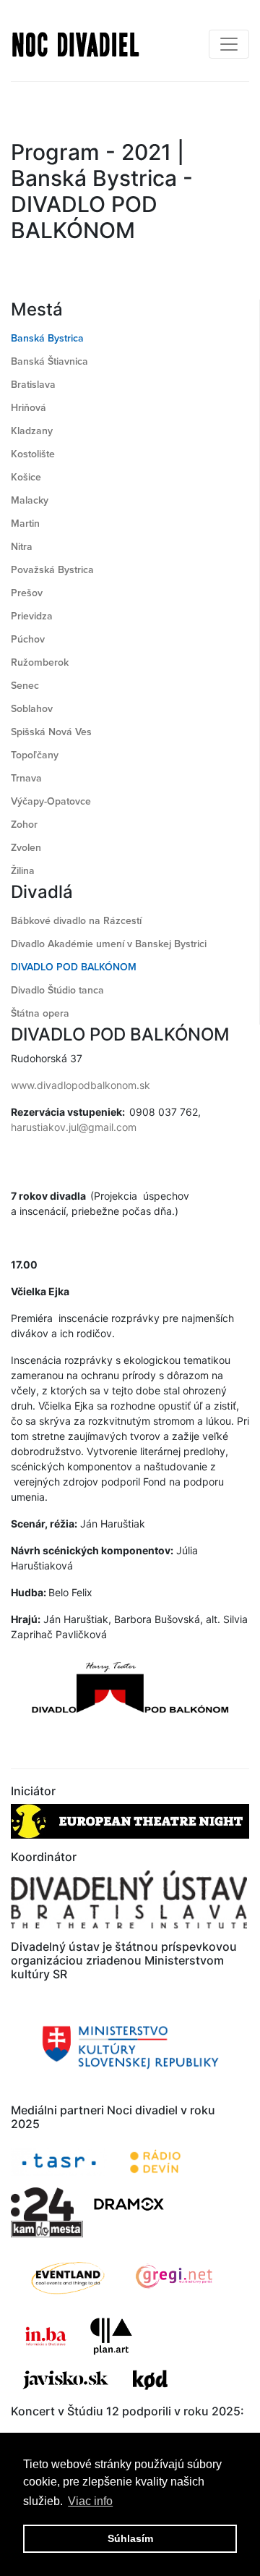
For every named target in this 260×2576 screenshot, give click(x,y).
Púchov (28, 639)
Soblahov (32, 709)
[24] (42, 2204)
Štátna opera (40, 1013)
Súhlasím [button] (130, 2538)
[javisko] (67, 2380)
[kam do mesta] (48, 2229)
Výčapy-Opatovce (51, 801)
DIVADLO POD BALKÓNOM (74, 967)
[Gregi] (175, 2277)
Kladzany (32, 431)
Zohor (24, 825)
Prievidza (32, 616)
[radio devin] (155, 2162)
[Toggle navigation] (229, 44)
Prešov (27, 593)
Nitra (22, 547)
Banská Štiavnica (49, 361)
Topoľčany (35, 755)
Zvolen (26, 848)
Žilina (23, 871)
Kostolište (33, 454)
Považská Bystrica (52, 570)
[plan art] (111, 2336)
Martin (25, 524)
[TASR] (59, 2162)
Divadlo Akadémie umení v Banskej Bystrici (109, 944)
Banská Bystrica (47, 338)
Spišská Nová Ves (51, 732)
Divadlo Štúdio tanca (57, 990)
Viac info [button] (90, 2501)
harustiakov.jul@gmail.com (74, 1127)
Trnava (26, 778)
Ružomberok (40, 662)
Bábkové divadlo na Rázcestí (76, 921)
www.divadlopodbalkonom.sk (81, 1085)
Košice (26, 477)
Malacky (30, 500)
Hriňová (29, 408)
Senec (25, 686)
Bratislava (33, 385)
